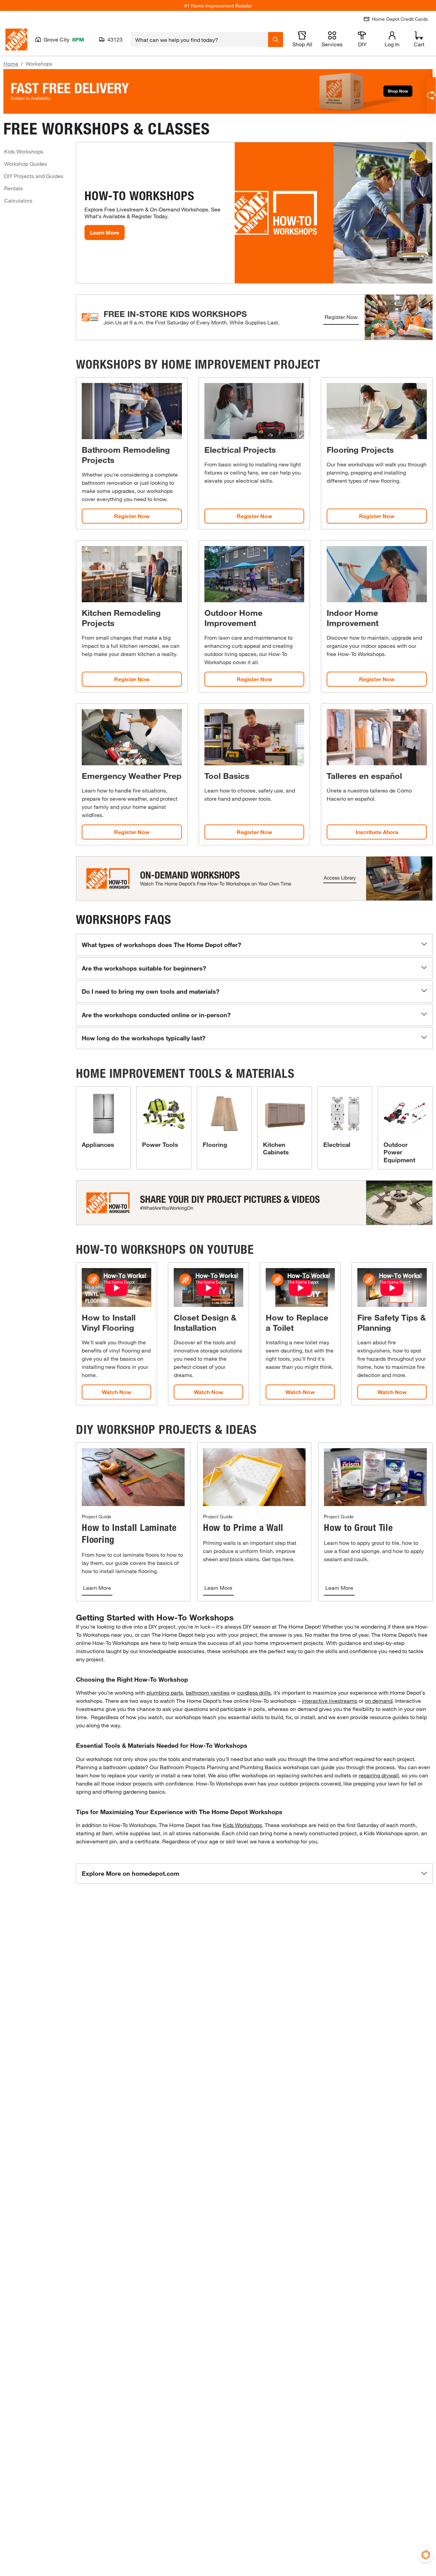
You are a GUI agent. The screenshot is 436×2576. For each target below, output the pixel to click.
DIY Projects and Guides (34, 176)
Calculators (18, 200)
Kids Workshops (24, 151)
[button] (254, 945)
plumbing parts (165, 1692)
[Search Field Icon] (276, 39)
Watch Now (116, 1392)
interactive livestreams (330, 1701)
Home (11, 63)
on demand (379, 1701)
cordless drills (254, 1692)
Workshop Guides (26, 164)
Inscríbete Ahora (377, 832)
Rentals (13, 188)
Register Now (341, 317)
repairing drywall (379, 1775)
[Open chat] (431, 95)
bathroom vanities (208, 1692)
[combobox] (199, 39)
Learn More (105, 232)
